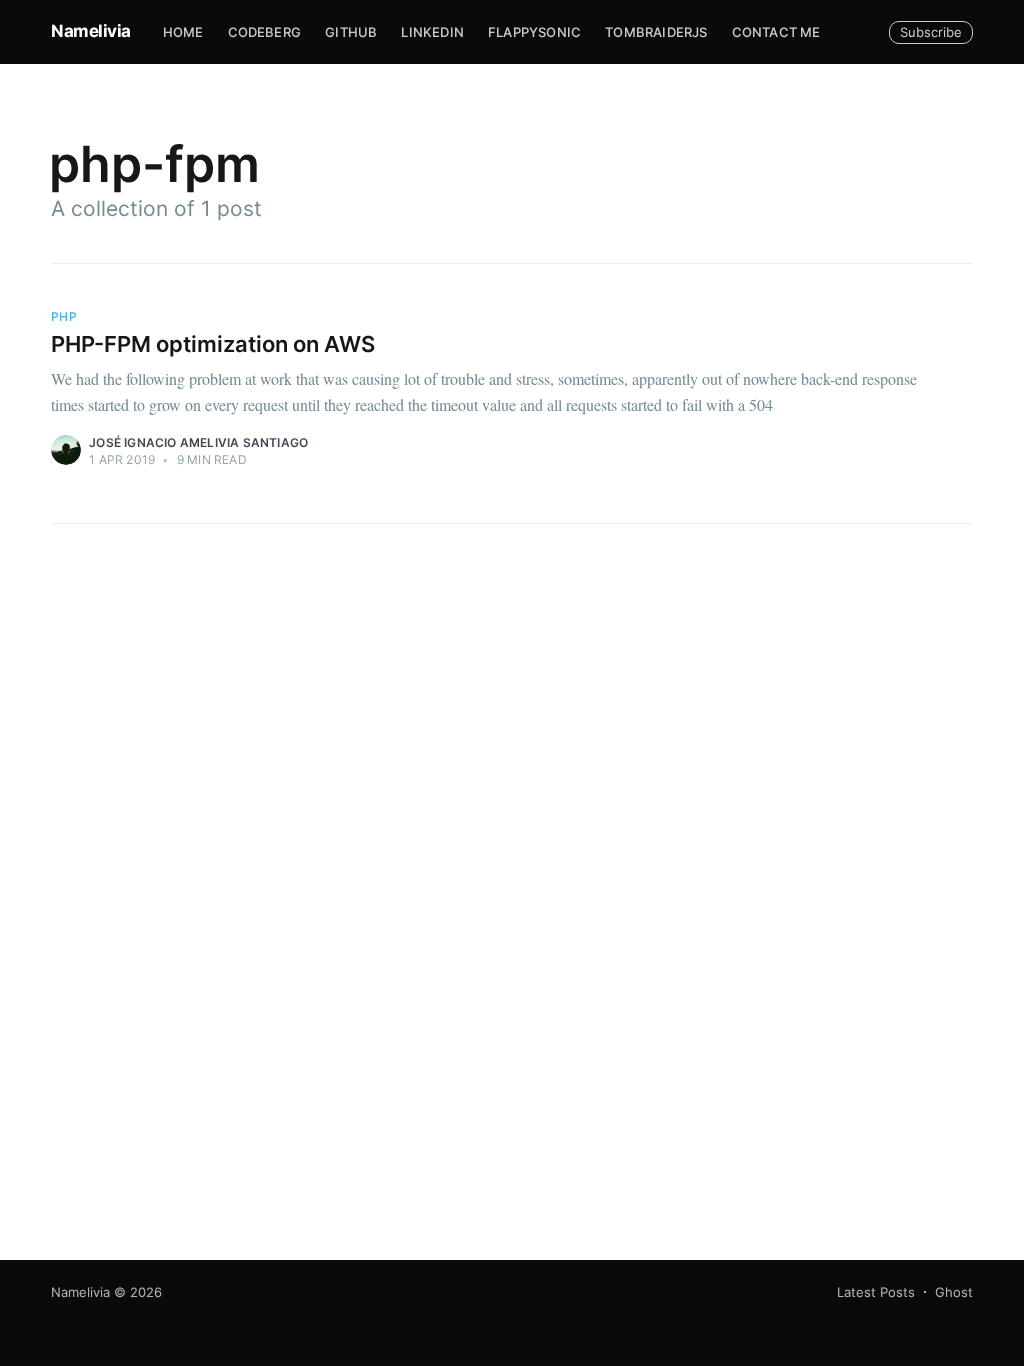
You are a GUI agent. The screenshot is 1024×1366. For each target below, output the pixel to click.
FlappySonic (534, 32)
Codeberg (265, 32)
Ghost (954, 1292)
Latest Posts (876, 1292)
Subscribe (931, 32)
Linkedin (432, 32)
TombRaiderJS (656, 32)
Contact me (776, 32)
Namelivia (91, 31)
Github (351, 32)
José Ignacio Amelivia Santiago (198, 442)
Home (183, 32)
